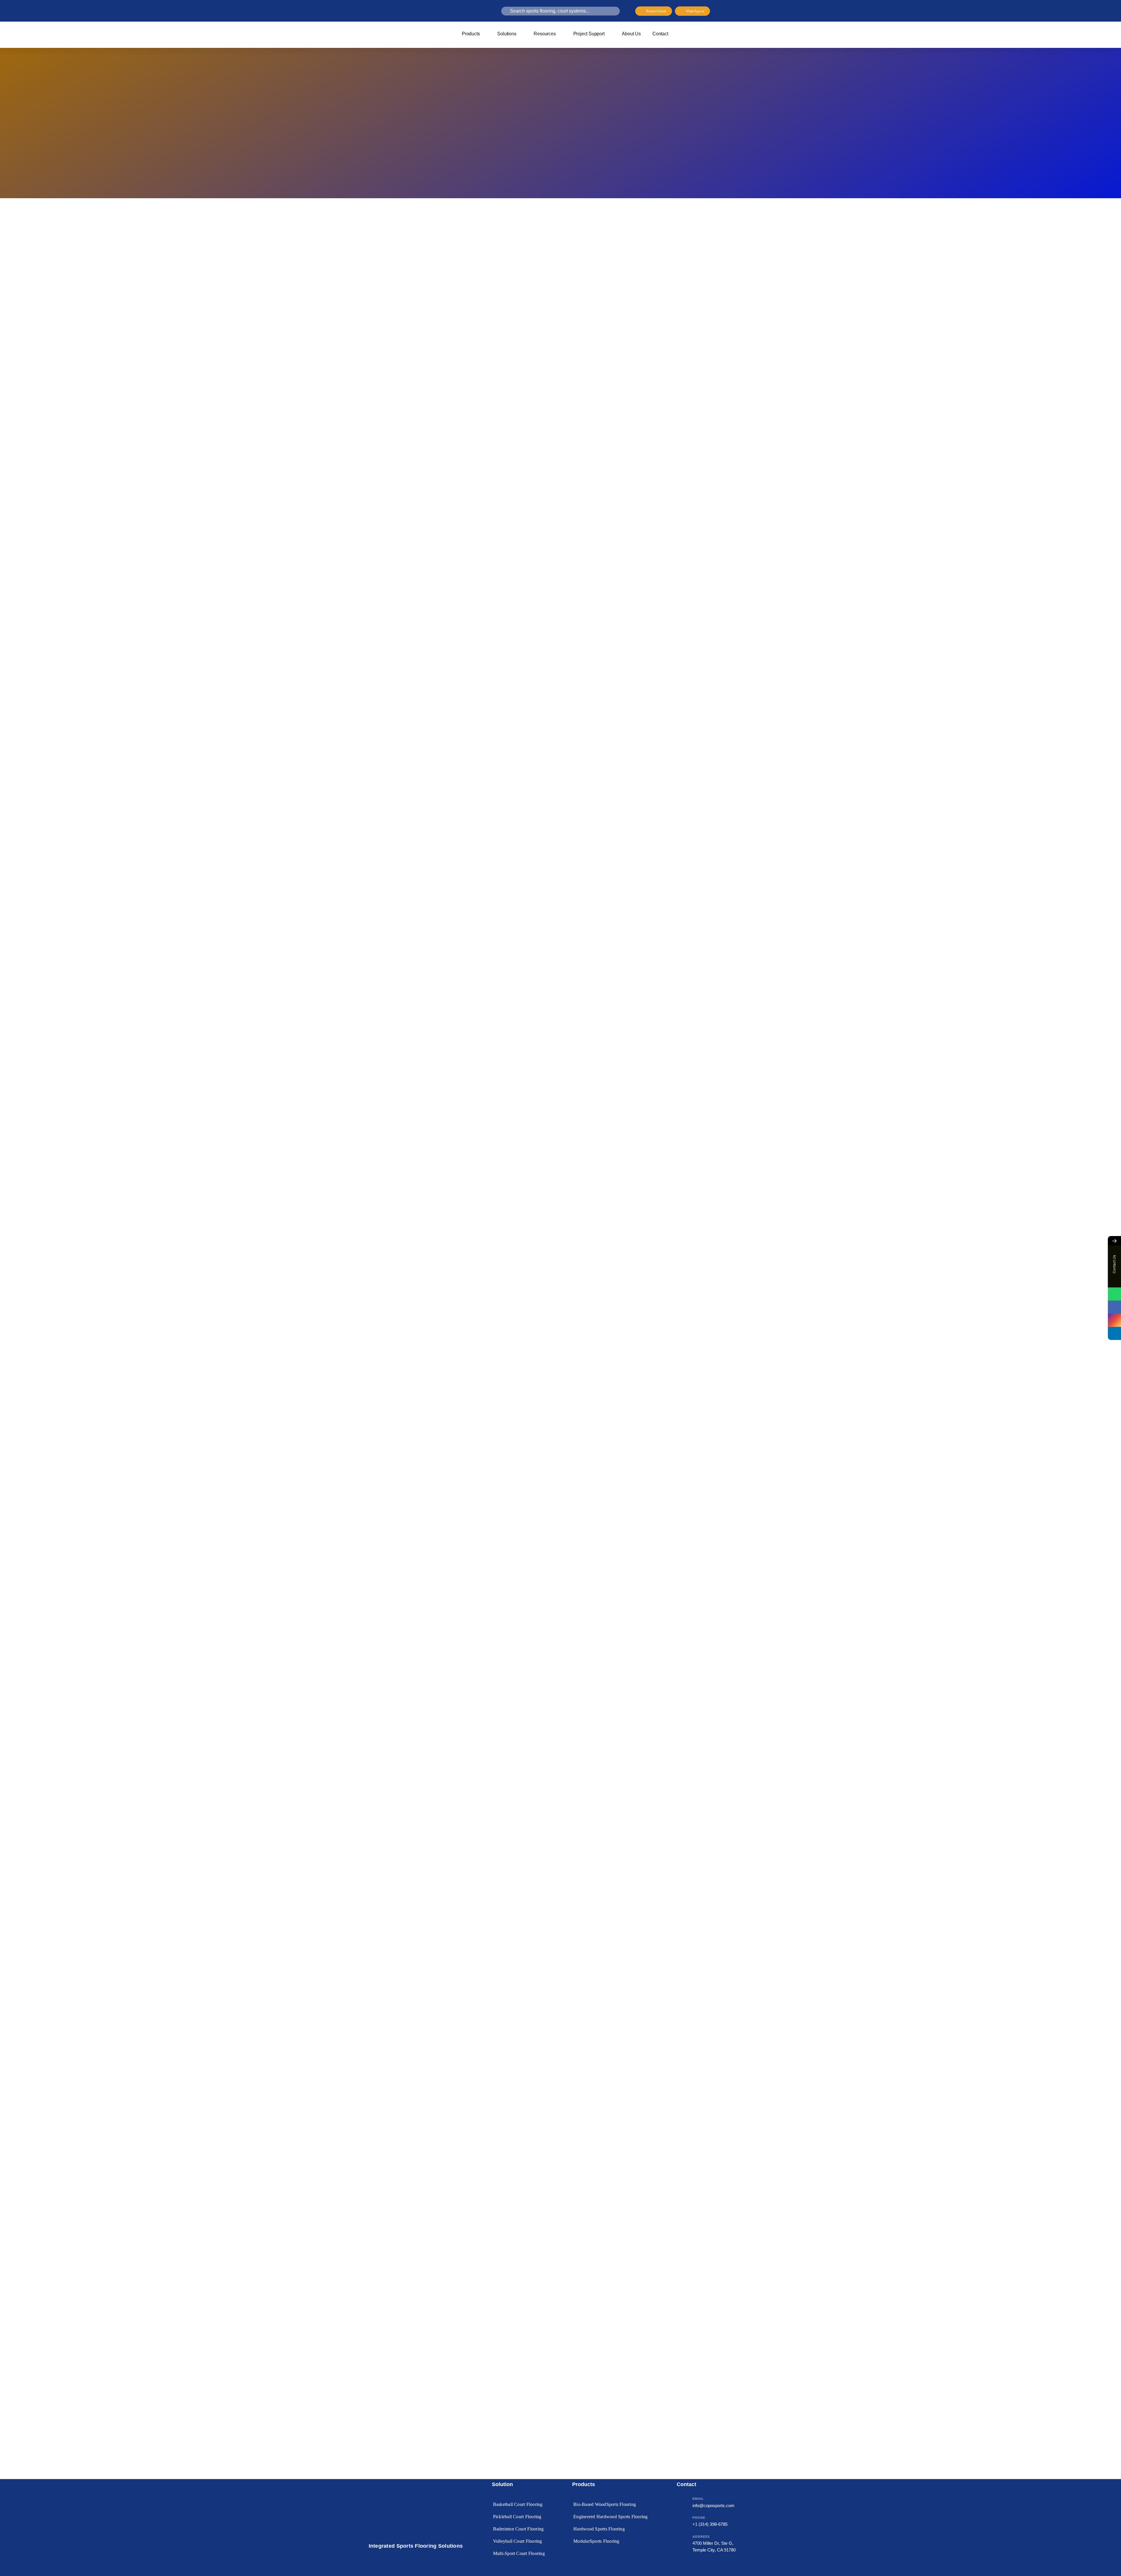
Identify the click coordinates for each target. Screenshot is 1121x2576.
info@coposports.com (713, 2505)
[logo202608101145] (400, 30)
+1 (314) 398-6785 (710, 2524)
